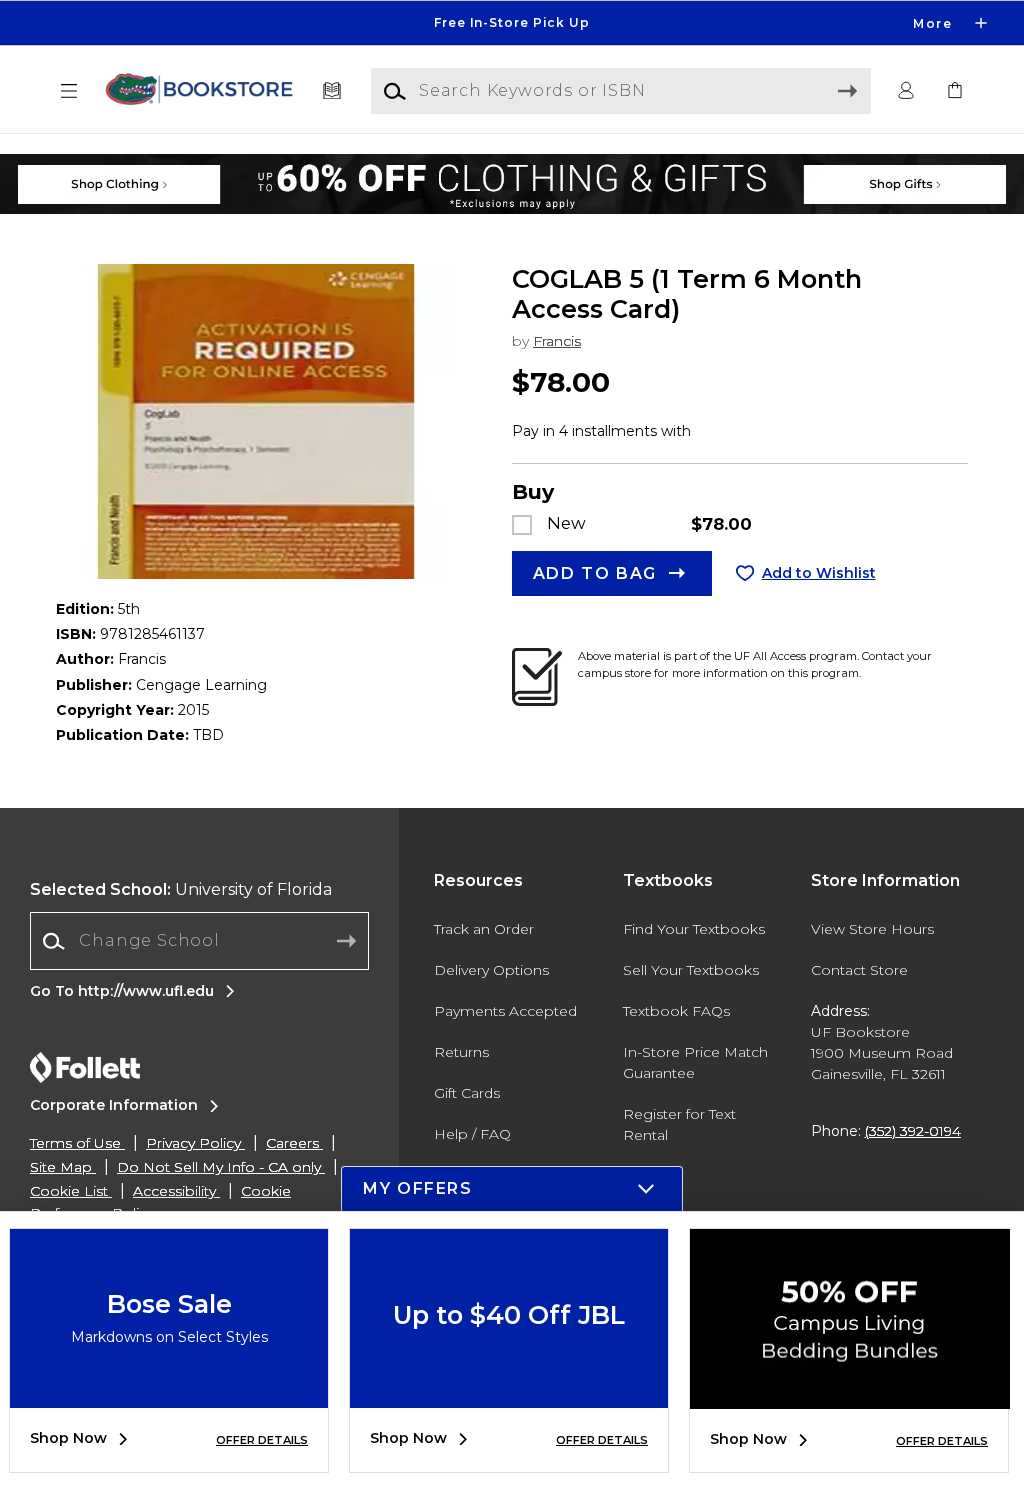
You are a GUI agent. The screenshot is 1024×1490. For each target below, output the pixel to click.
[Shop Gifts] (843, 164)
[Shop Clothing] (180, 164)
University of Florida (181, 889)
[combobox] (199, 941)
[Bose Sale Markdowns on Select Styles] (169, 1393)
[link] (955, 91)
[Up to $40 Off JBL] (509, 1393)
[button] (512, 23)
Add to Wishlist (819, 573)
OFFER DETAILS (262, 1440)
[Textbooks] (332, 91)
